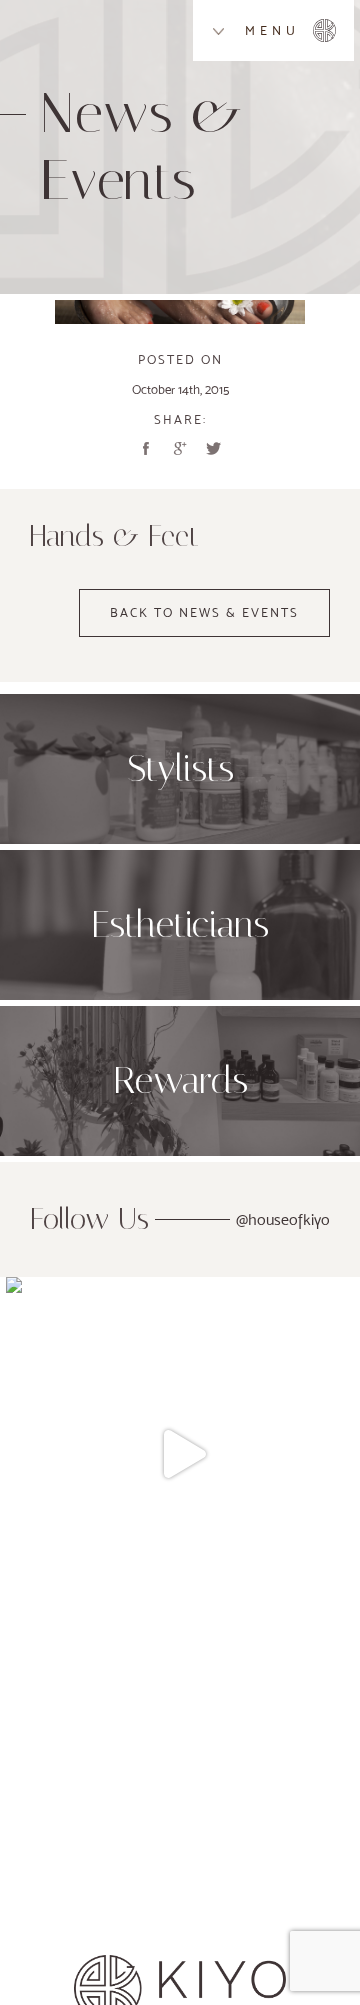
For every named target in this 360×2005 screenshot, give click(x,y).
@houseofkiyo (283, 1219)
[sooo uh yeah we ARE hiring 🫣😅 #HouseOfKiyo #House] (183, 1454)
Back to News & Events (204, 612)
